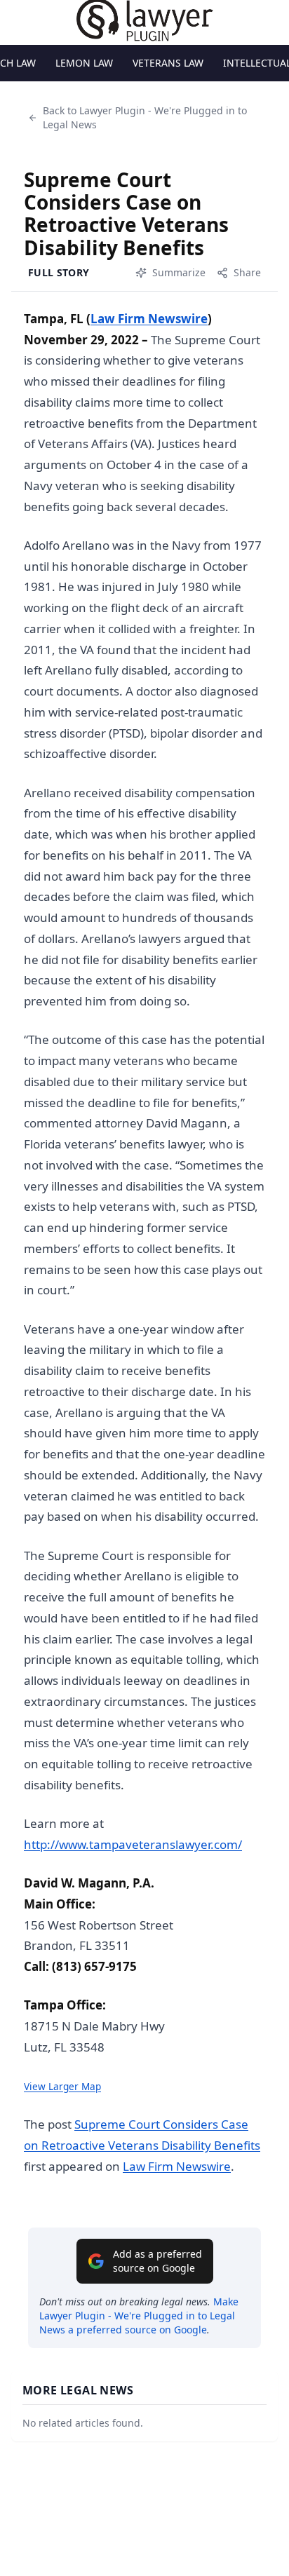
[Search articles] (18, 20)
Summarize (179, 272)
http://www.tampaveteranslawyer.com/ (133, 1844)
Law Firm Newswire (149, 319)
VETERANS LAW (168, 63)
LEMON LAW (84, 63)
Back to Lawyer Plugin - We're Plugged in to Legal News (145, 117)
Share (247, 272)
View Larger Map (62, 2086)
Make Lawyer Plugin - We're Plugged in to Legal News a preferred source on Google (139, 2316)
